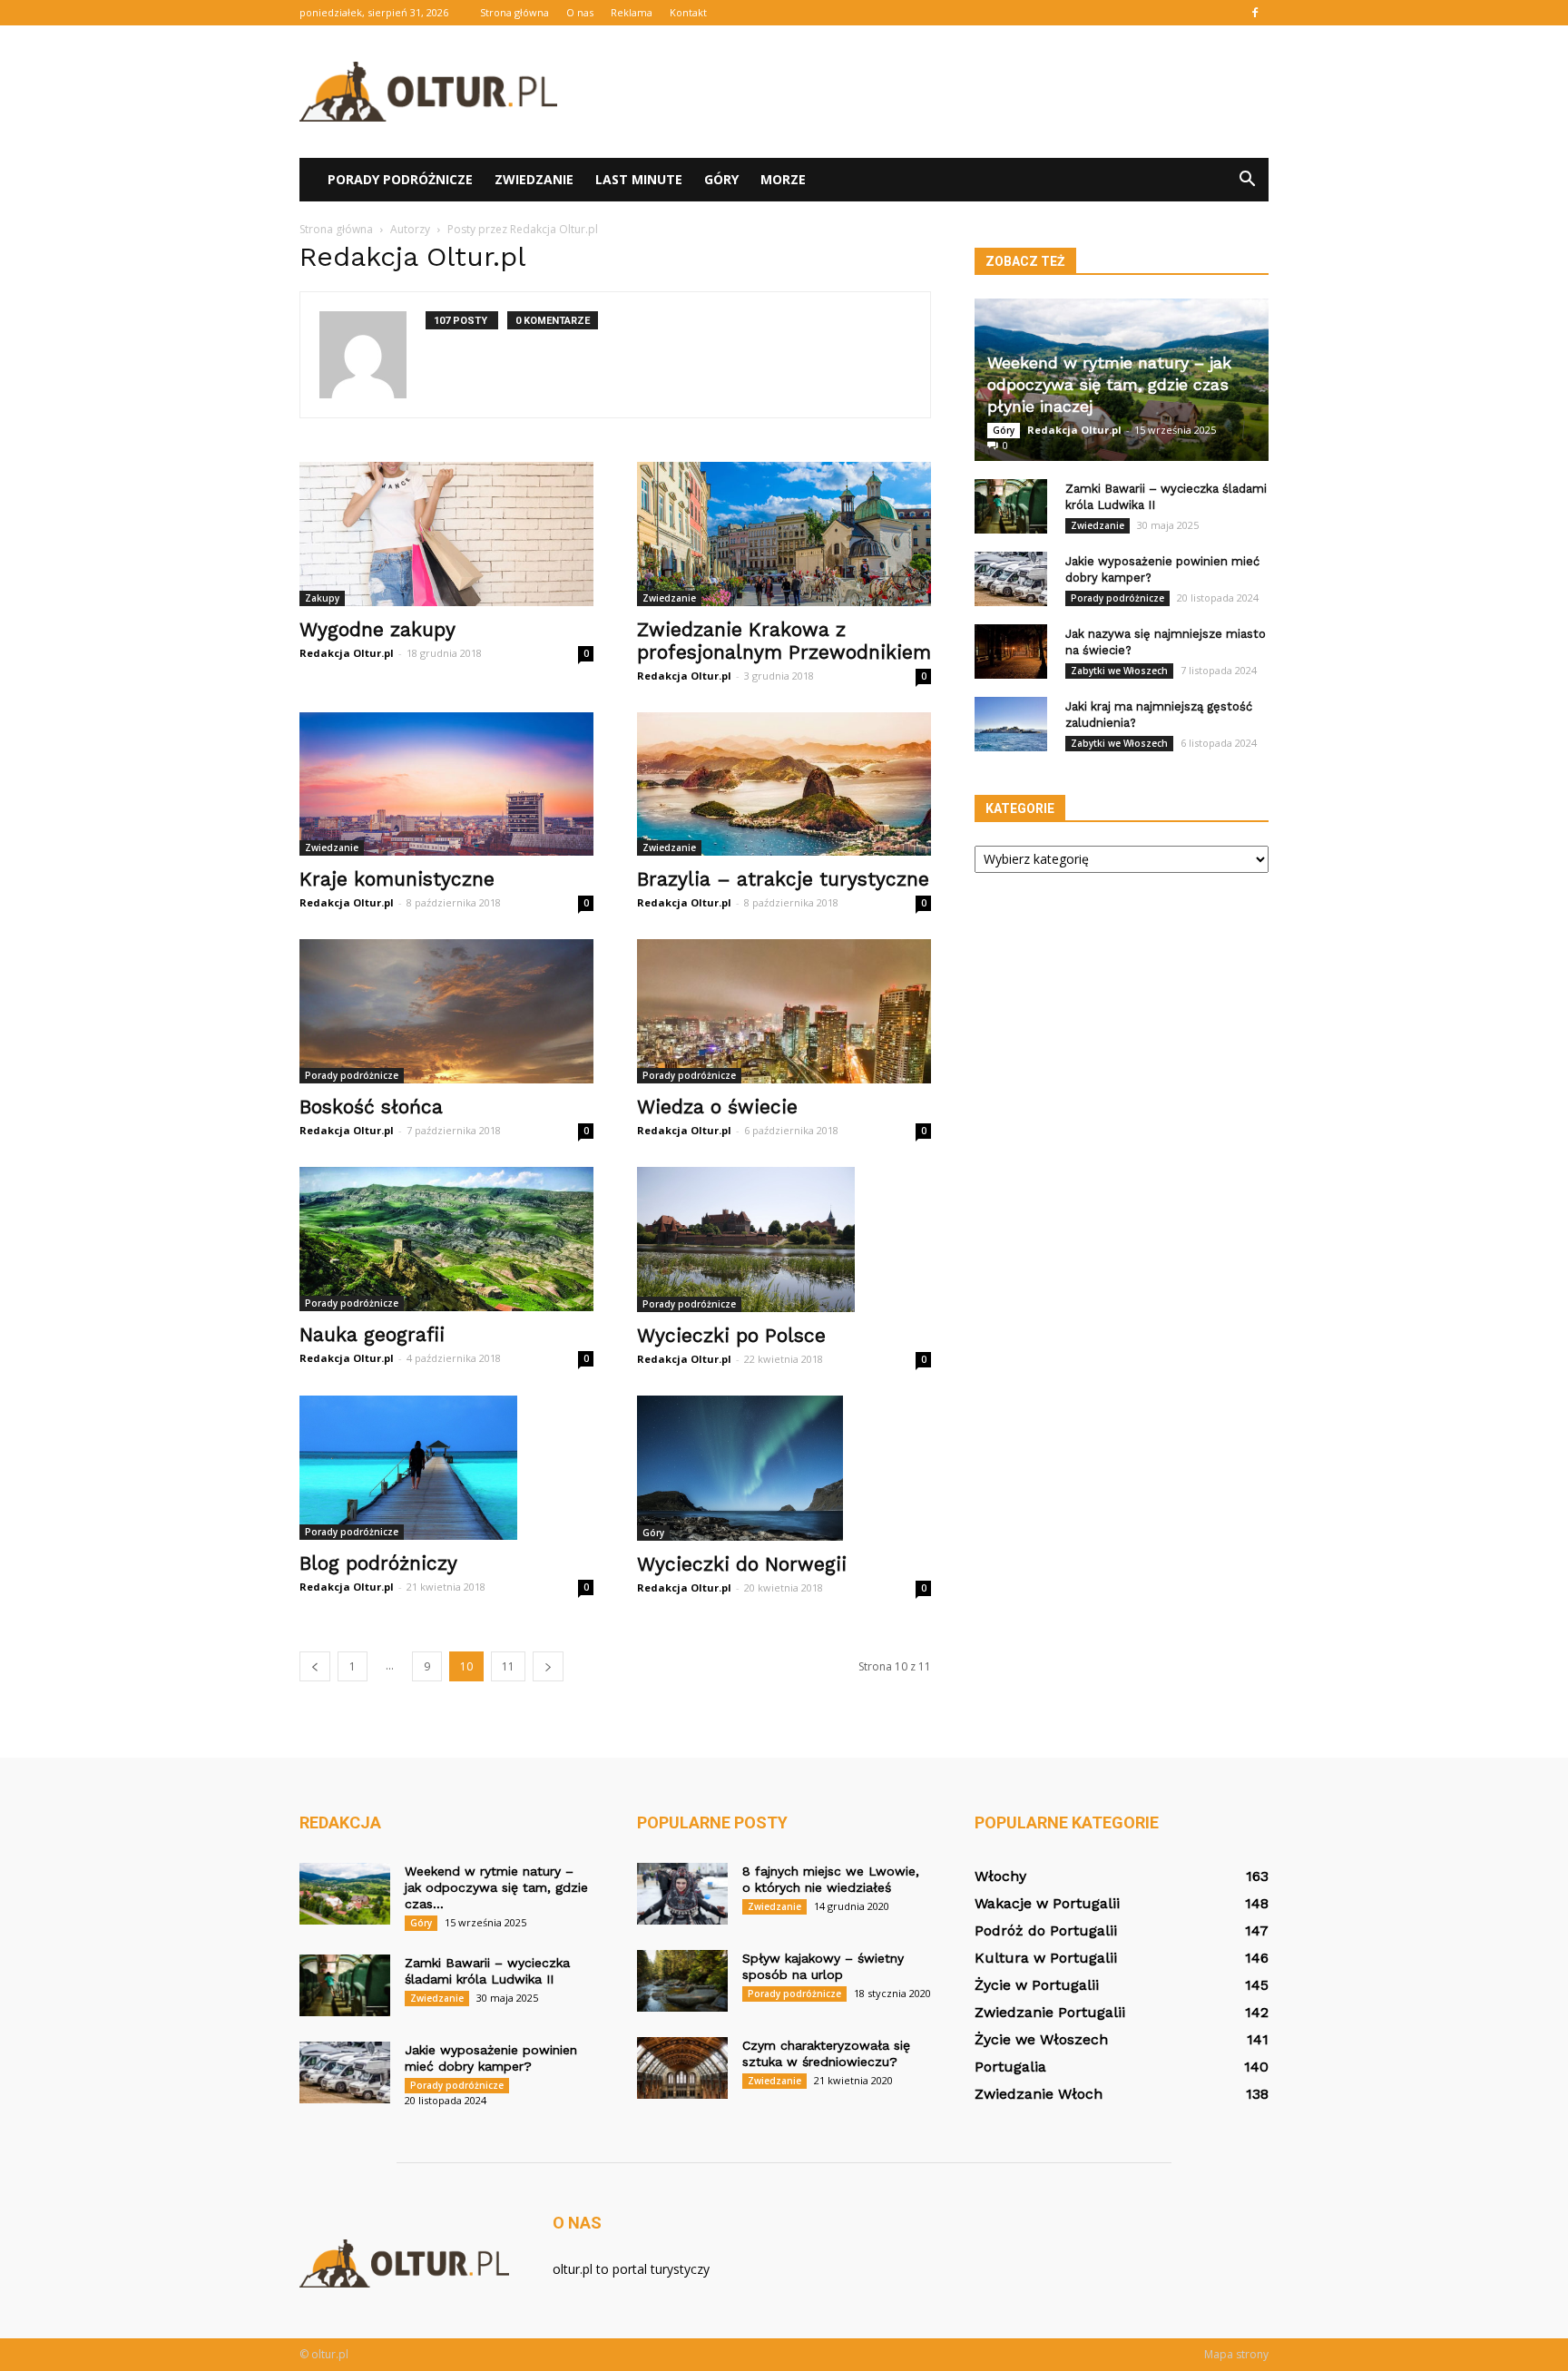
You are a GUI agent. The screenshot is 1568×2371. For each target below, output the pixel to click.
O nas (580, 12)
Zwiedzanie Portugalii (1050, 2012)
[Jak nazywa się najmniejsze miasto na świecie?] (1011, 652)
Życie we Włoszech (1041, 2039)
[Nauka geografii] (446, 1239)
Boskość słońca (371, 1107)
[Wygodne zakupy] (446, 534)
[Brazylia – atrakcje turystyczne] (784, 784)
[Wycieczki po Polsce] (784, 1239)
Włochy (1000, 1876)
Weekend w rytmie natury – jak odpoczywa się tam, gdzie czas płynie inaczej (1109, 384)
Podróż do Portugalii (1046, 1930)
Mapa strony (1236, 2354)
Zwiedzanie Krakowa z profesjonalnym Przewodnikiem (784, 641)
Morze (783, 179)
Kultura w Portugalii (1046, 1958)
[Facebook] (1255, 13)
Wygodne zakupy (377, 629)
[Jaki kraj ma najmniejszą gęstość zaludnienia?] (1011, 724)
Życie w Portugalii (1037, 1985)
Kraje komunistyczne (397, 879)
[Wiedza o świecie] (784, 1011)
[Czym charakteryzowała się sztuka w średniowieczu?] (682, 2068)
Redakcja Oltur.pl (347, 653)
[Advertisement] (938, 92)
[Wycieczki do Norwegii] (784, 1468)
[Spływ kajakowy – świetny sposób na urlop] (682, 1981)
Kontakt (688, 12)
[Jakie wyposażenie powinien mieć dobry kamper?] (1011, 579)
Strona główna (514, 12)
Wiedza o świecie (717, 1107)
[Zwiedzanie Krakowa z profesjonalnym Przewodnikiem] (784, 534)
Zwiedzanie (534, 179)
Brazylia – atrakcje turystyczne (783, 879)
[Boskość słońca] (446, 1011)
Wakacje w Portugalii (1047, 1903)
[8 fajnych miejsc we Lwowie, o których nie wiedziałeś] (682, 1894)
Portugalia (1010, 2067)
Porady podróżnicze (400, 179)
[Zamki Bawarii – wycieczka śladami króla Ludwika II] (1011, 506)
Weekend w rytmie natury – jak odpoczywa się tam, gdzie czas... (496, 1887)
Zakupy (322, 598)
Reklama (632, 12)
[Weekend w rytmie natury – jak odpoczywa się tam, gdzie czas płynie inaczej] (345, 1894)
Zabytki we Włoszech (1119, 671)
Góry (721, 179)
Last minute (639, 179)
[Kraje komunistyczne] (446, 784)
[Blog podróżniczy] (446, 1468)
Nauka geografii (372, 1334)
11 (508, 1666)
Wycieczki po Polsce (731, 1335)
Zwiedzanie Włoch (1039, 2094)
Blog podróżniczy (378, 1563)
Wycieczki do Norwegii (742, 1564)
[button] (1247, 180)
